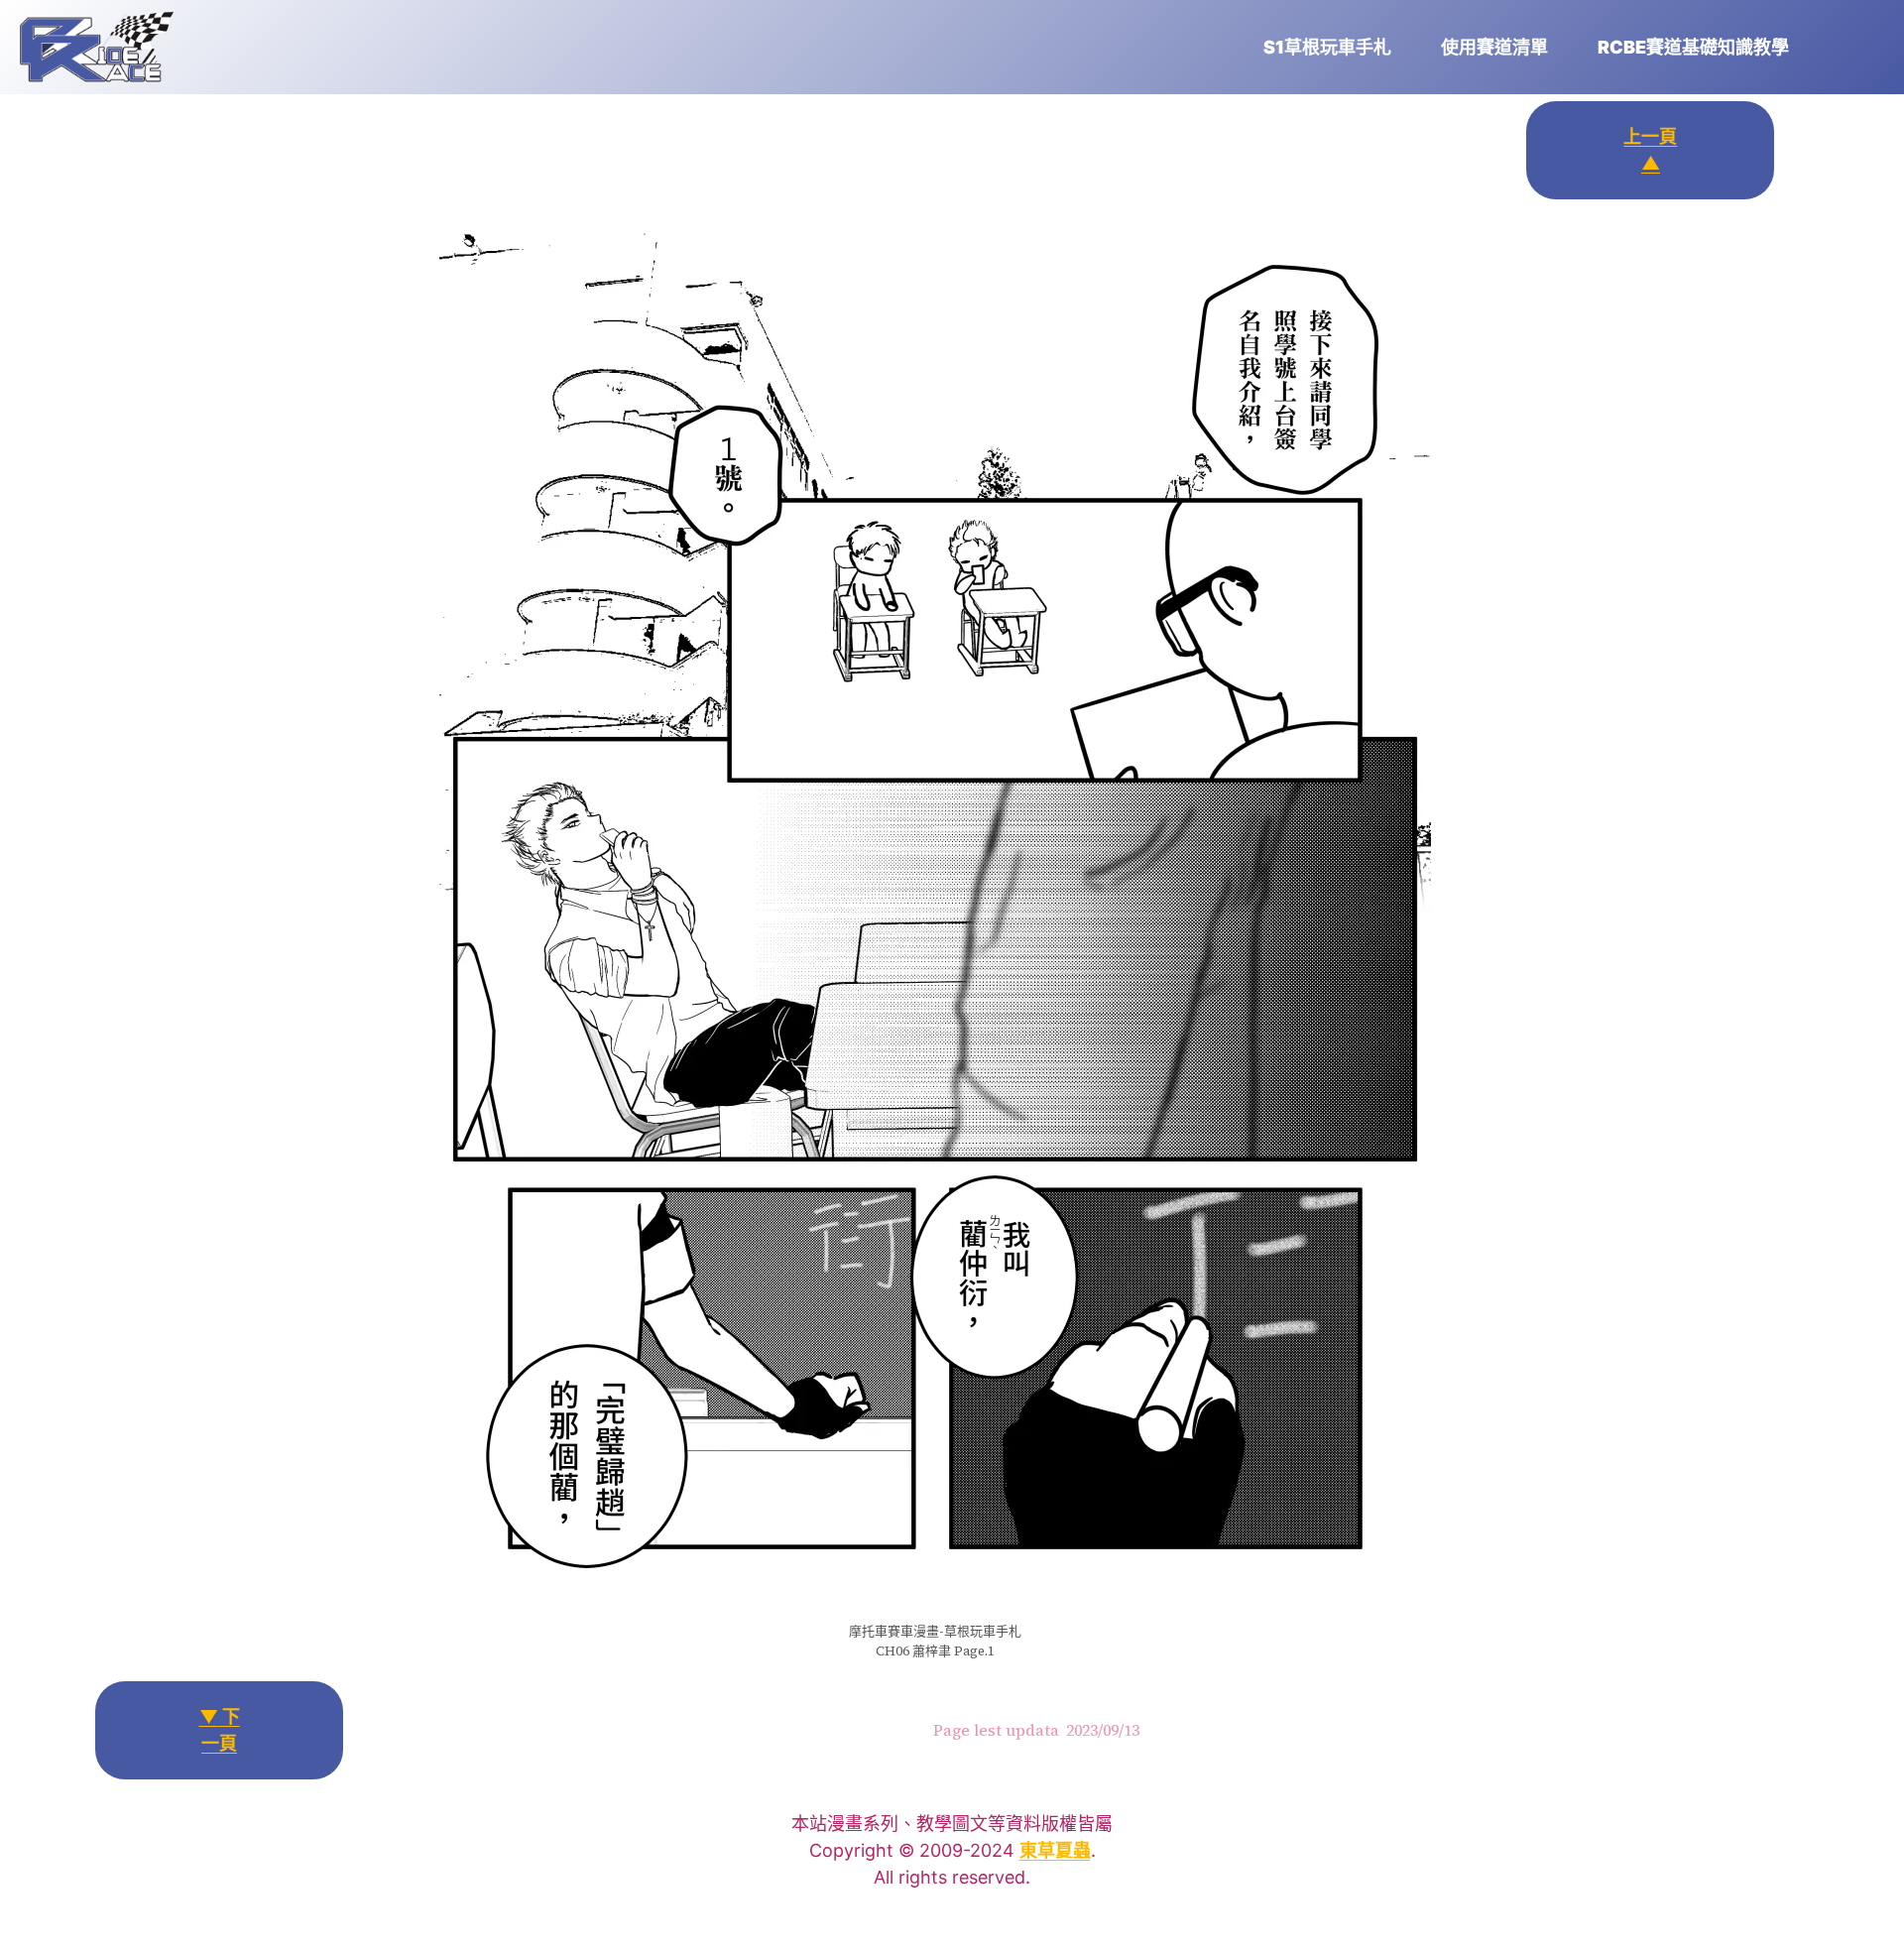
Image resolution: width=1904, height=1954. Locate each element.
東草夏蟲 (1055, 1850)
